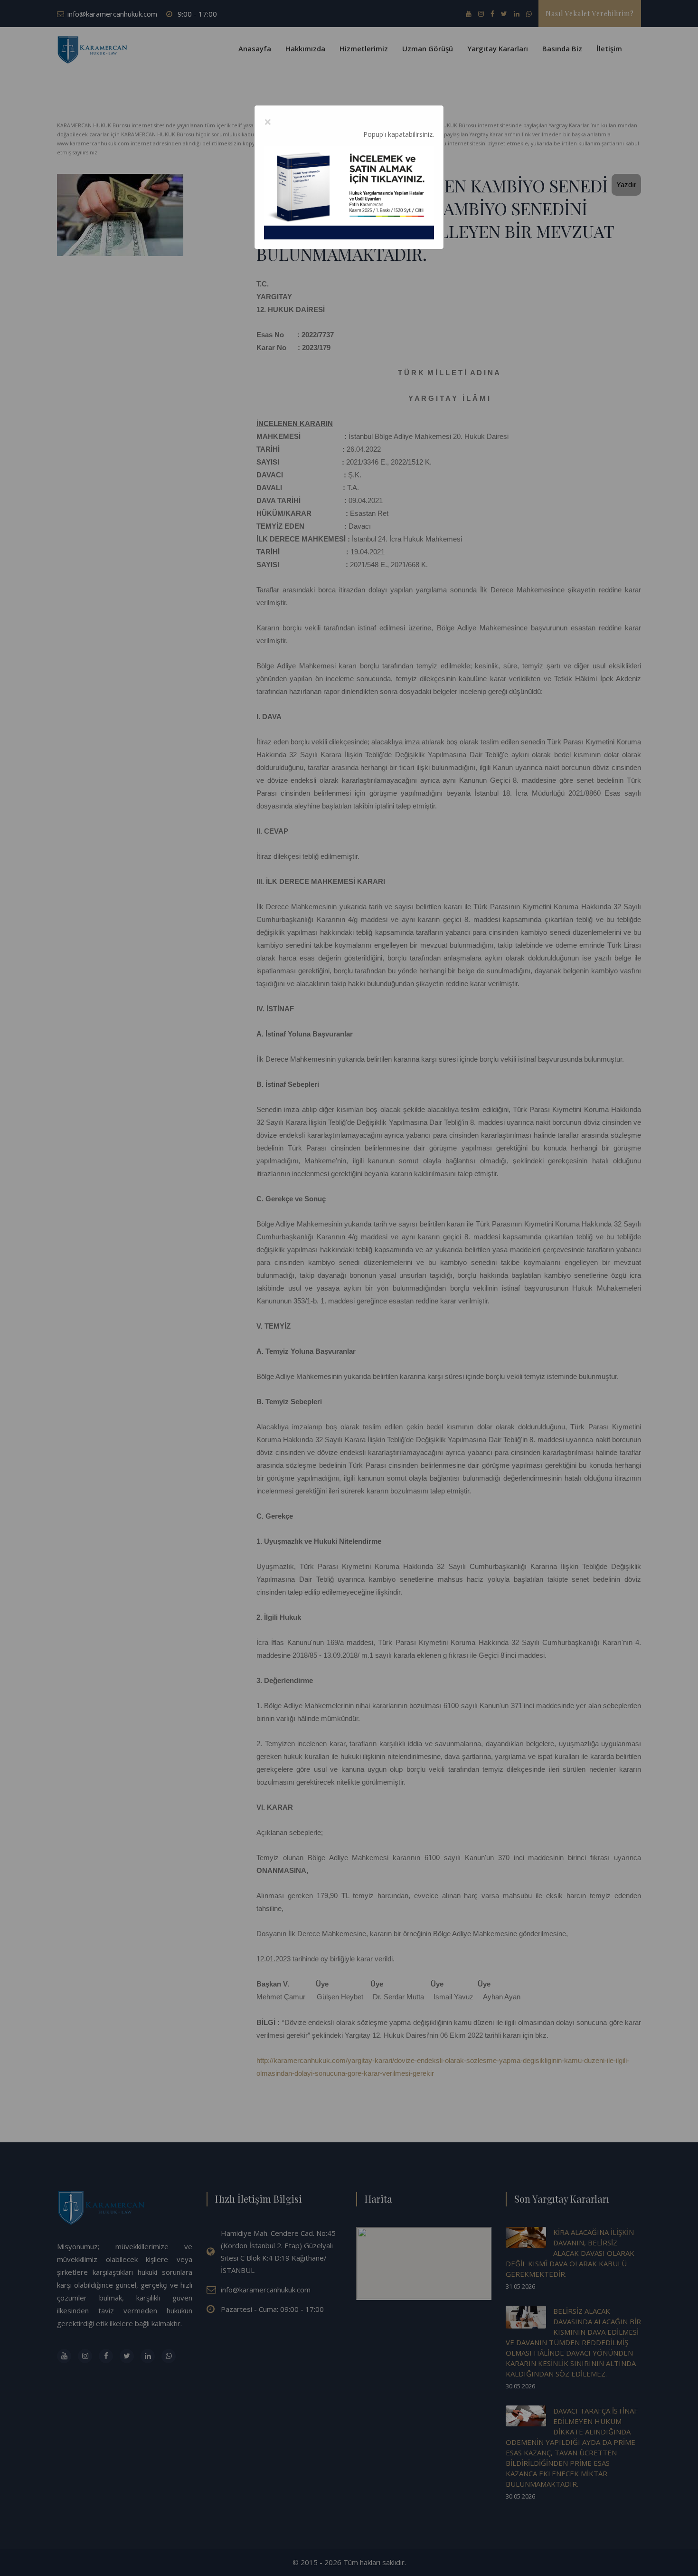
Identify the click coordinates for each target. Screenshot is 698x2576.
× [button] (268, 122)
